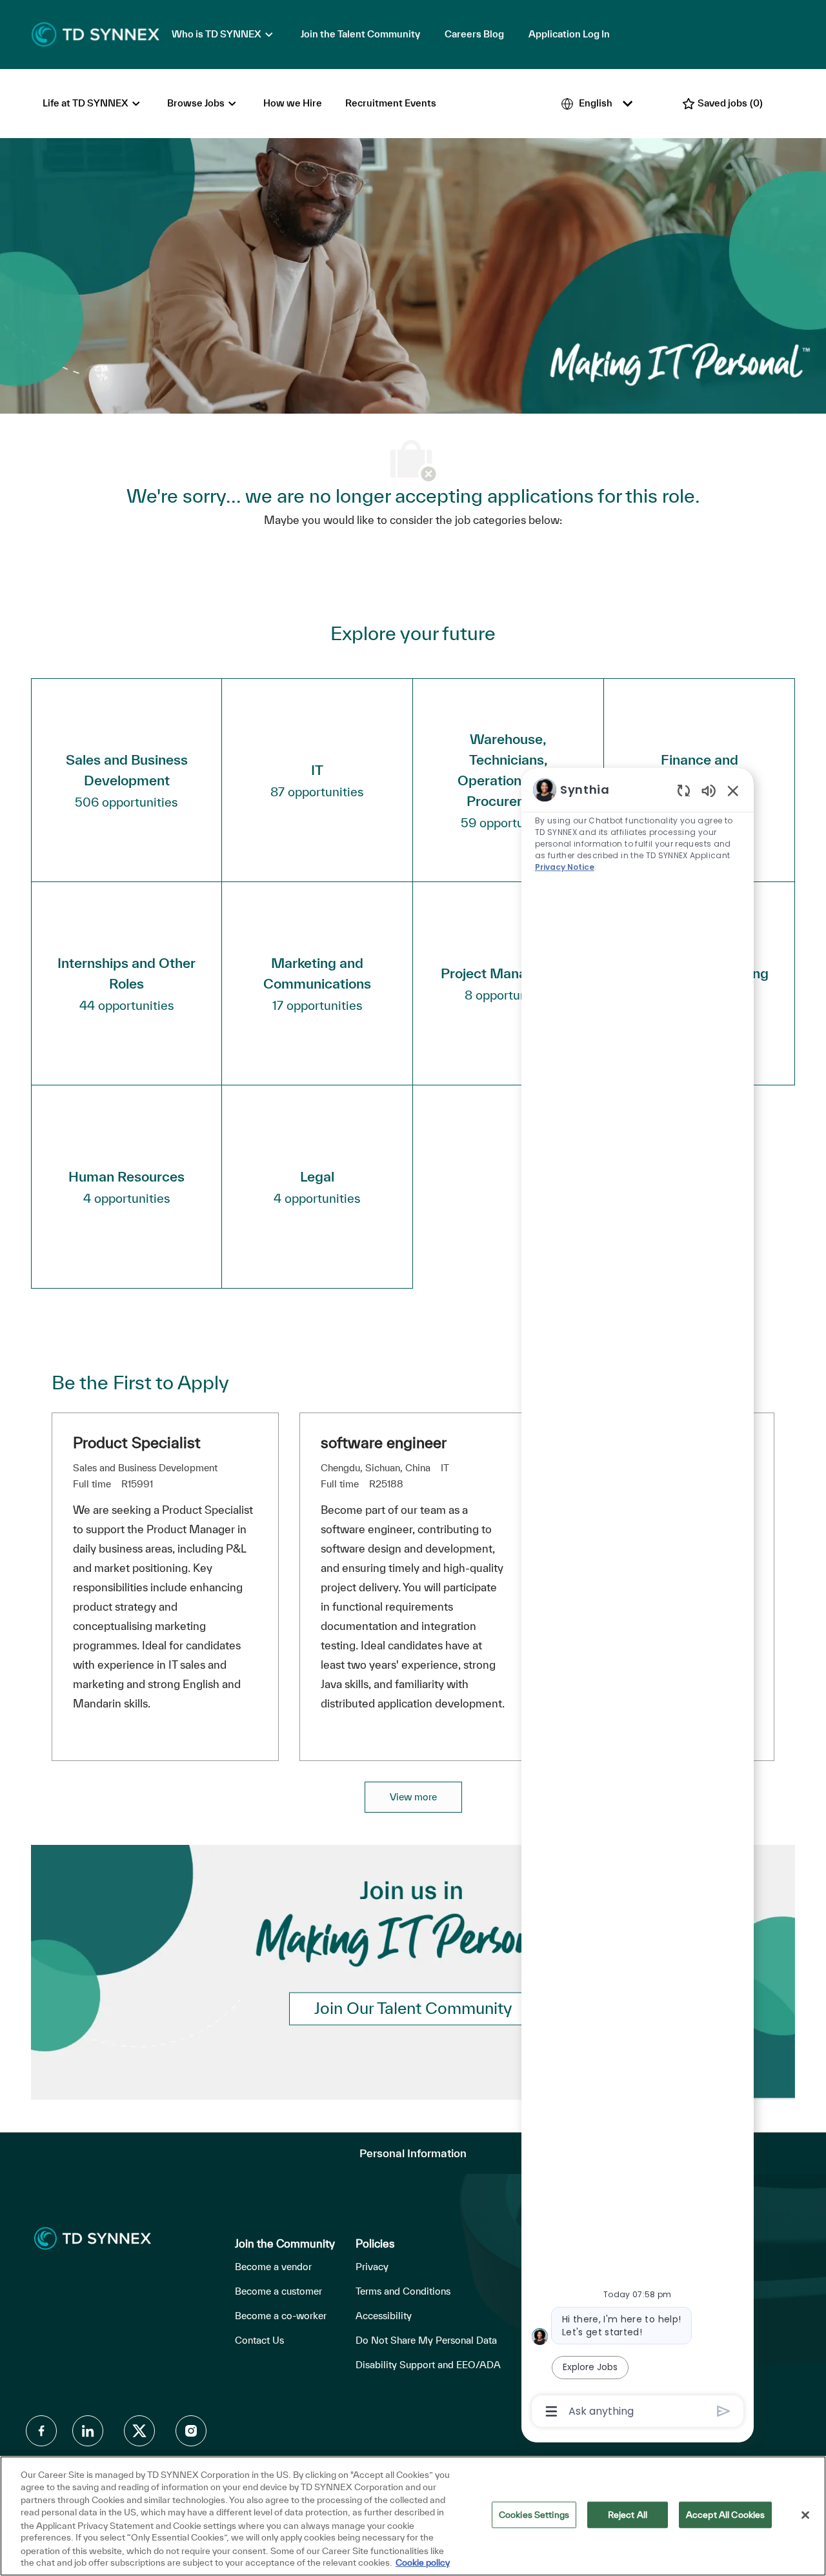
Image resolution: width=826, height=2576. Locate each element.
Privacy (372, 2267)
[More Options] (551, 2411)
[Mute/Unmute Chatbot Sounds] (709, 790)
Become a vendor (273, 2267)
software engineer (384, 1443)
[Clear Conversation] (684, 790)
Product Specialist (137, 1443)
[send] (724, 2411)
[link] (413, 2008)
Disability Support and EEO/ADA (428, 2365)
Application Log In (569, 34)
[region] (638, 1599)
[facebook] (41, 2431)
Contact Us (259, 2340)
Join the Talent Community (360, 34)
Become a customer (278, 2291)
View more (413, 1797)
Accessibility (384, 2316)
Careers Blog (474, 34)
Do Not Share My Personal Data (426, 2340)
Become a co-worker (281, 2316)
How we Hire (293, 103)
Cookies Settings (534, 2515)
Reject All (628, 2515)
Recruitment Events (391, 103)
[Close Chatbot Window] (733, 790)
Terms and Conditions (403, 2291)
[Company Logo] (96, 34)
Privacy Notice (565, 867)
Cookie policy (423, 2562)
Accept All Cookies (725, 2515)
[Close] (805, 2515)
